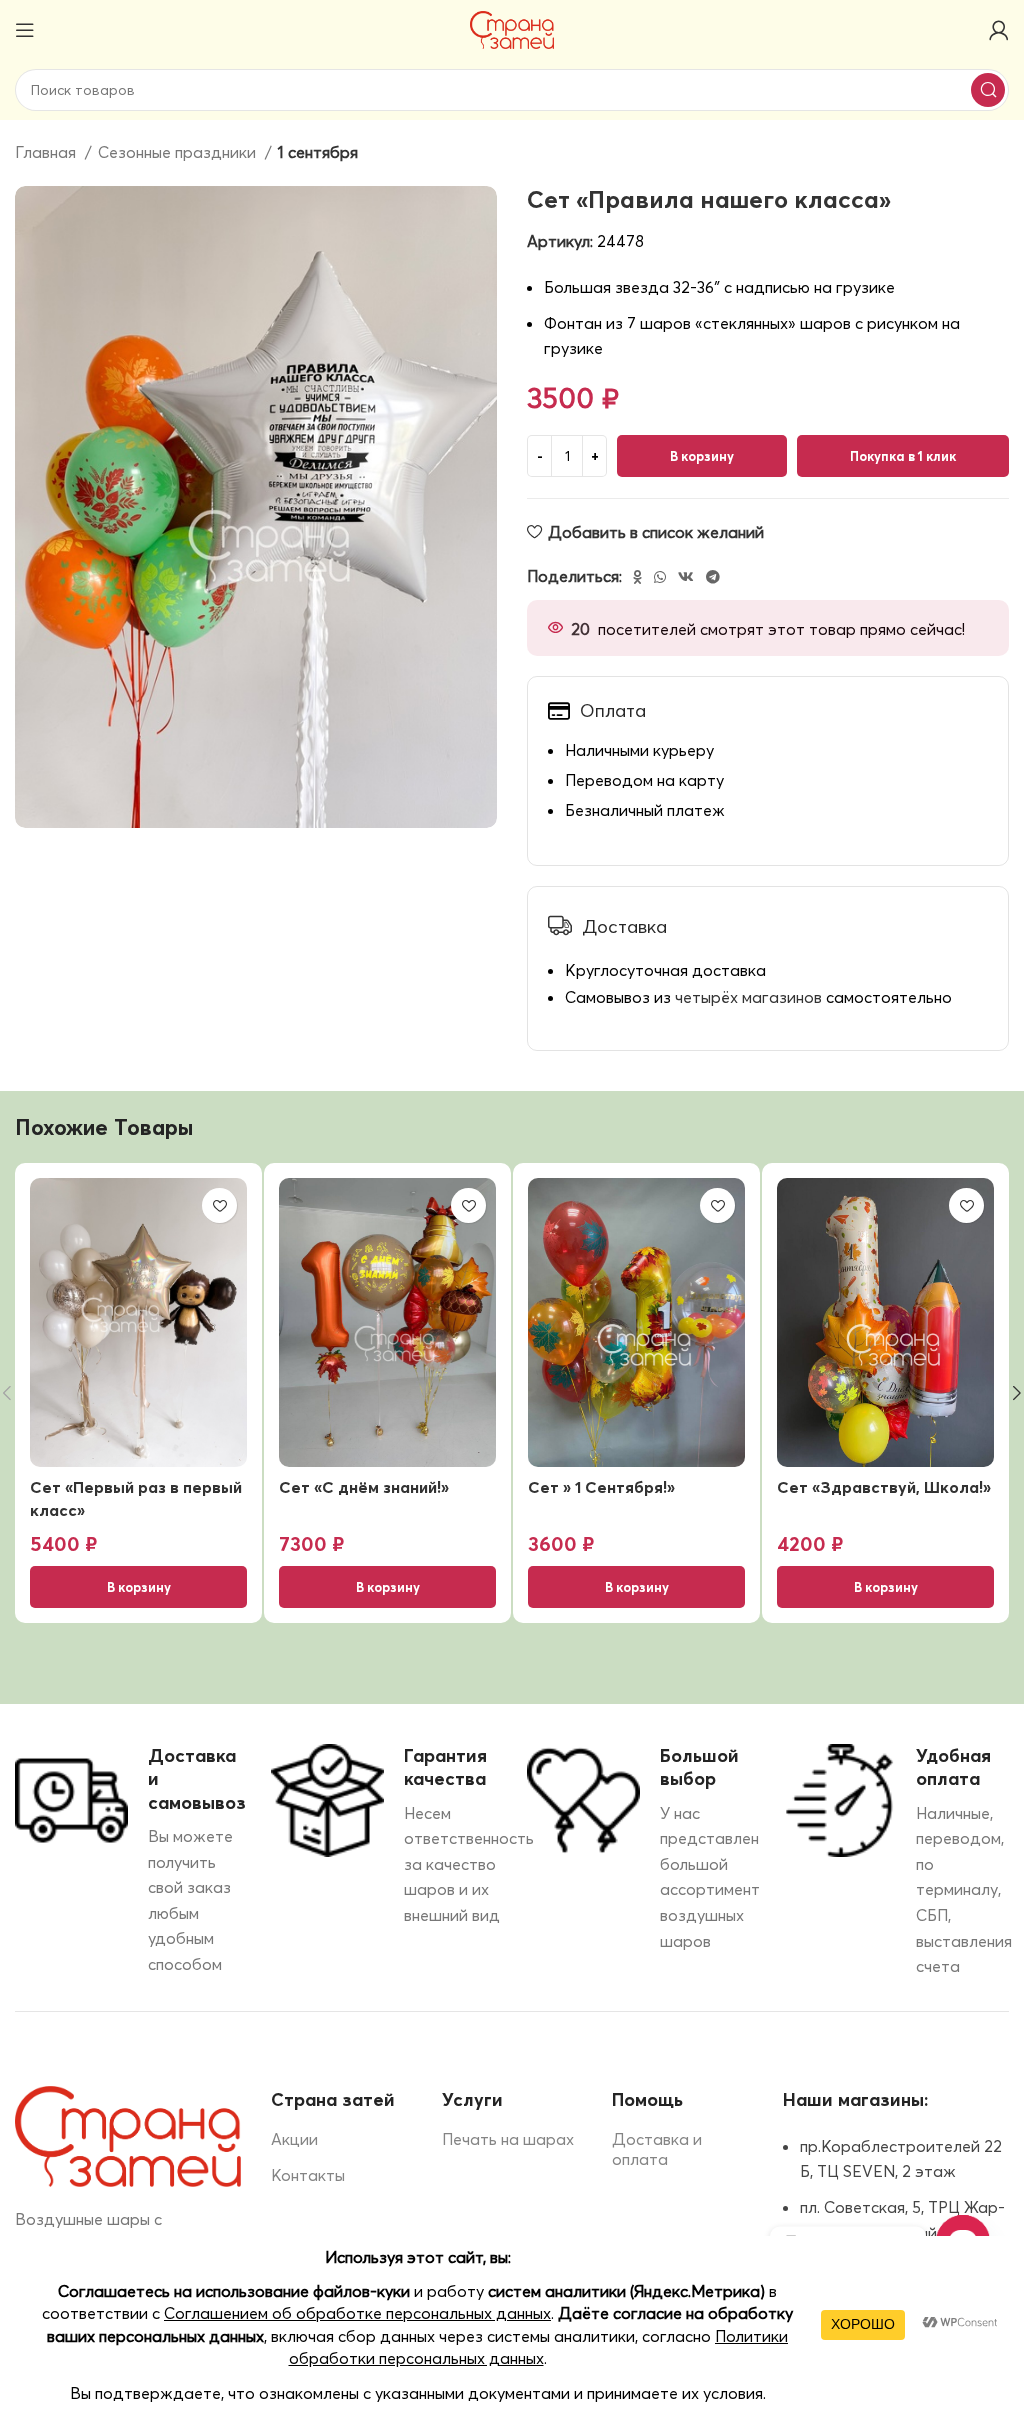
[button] (138, 1587)
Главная (47, 152)
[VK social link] (686, 577)
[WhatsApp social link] (660, 577)
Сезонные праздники (179, 152)
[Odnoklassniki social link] (637, 577)
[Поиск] (988, 90)
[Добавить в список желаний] (219, 1205)
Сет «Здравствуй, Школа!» (884, 1487)
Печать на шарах (508, 2139)
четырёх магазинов (748, 997)
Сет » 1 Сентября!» (601, 1487)
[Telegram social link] (713, 577)
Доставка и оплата (657, 2149)
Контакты (308, 2175)
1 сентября (318, 152)
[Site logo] (512, 28)
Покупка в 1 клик (903, 456)
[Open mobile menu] (25, 30)
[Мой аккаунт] (999, 30)
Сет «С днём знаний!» (364, 1487)
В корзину (702, 456)
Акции (294, 2139)
